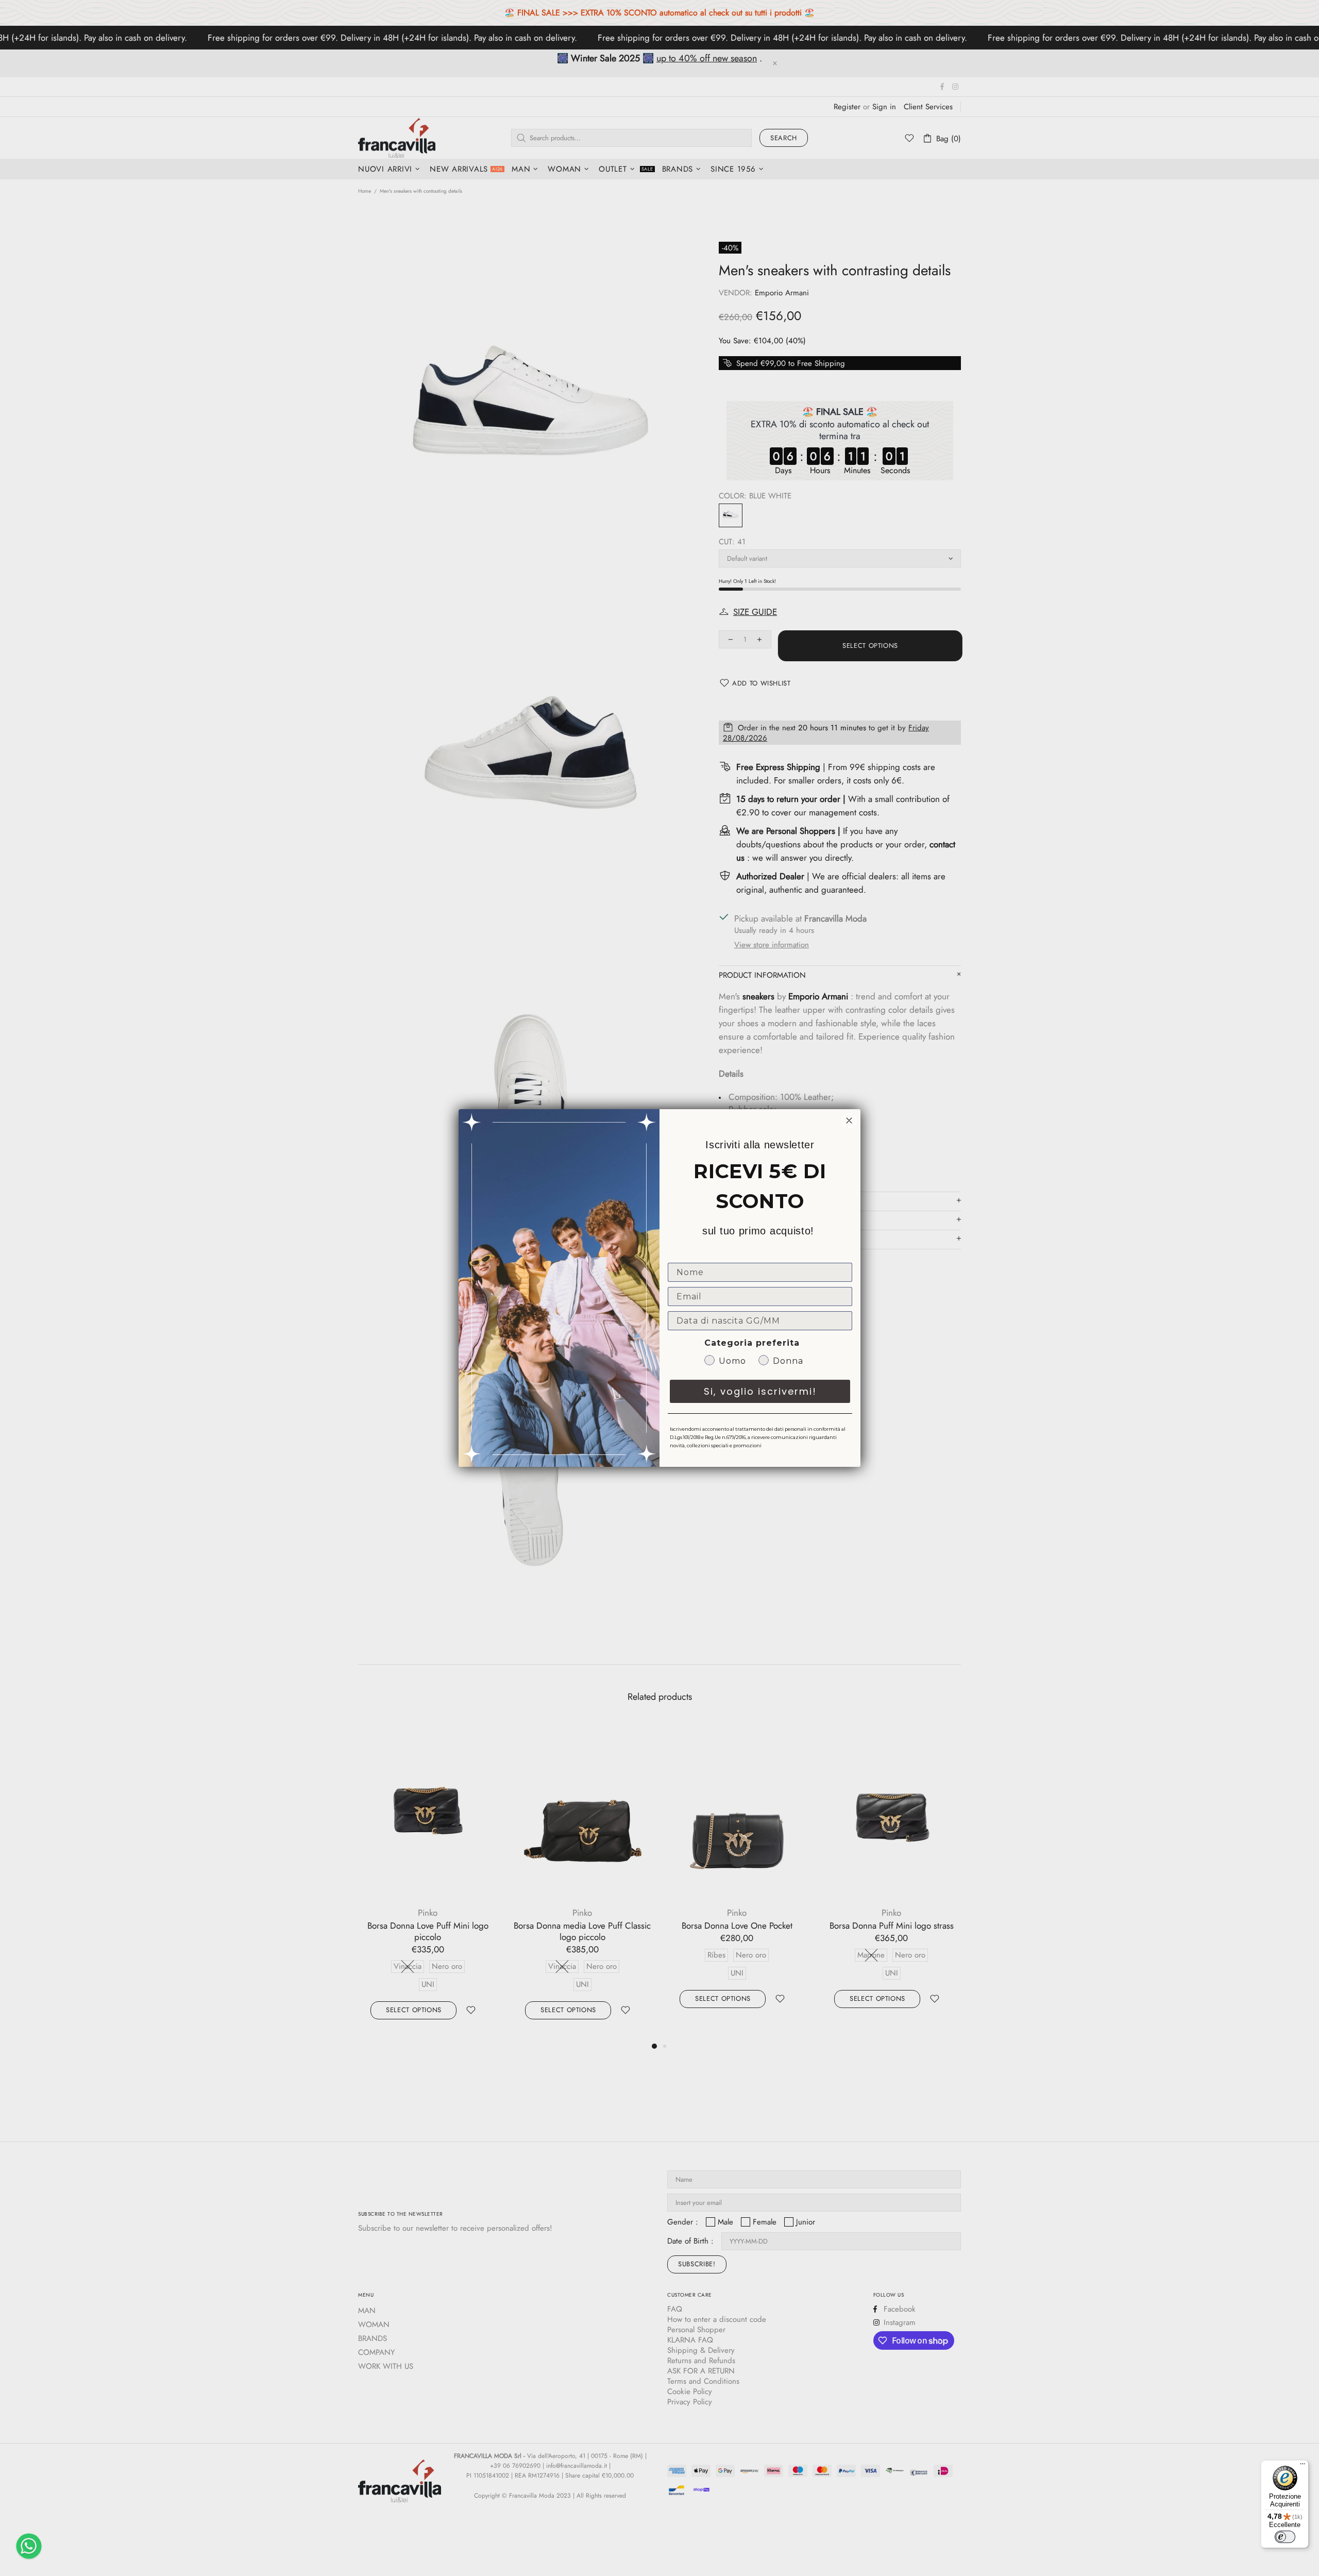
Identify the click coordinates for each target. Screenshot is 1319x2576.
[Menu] (1303, 2466)
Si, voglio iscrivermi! (760, 1391)
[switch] (1285, 2537)
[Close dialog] (849, 1120)
